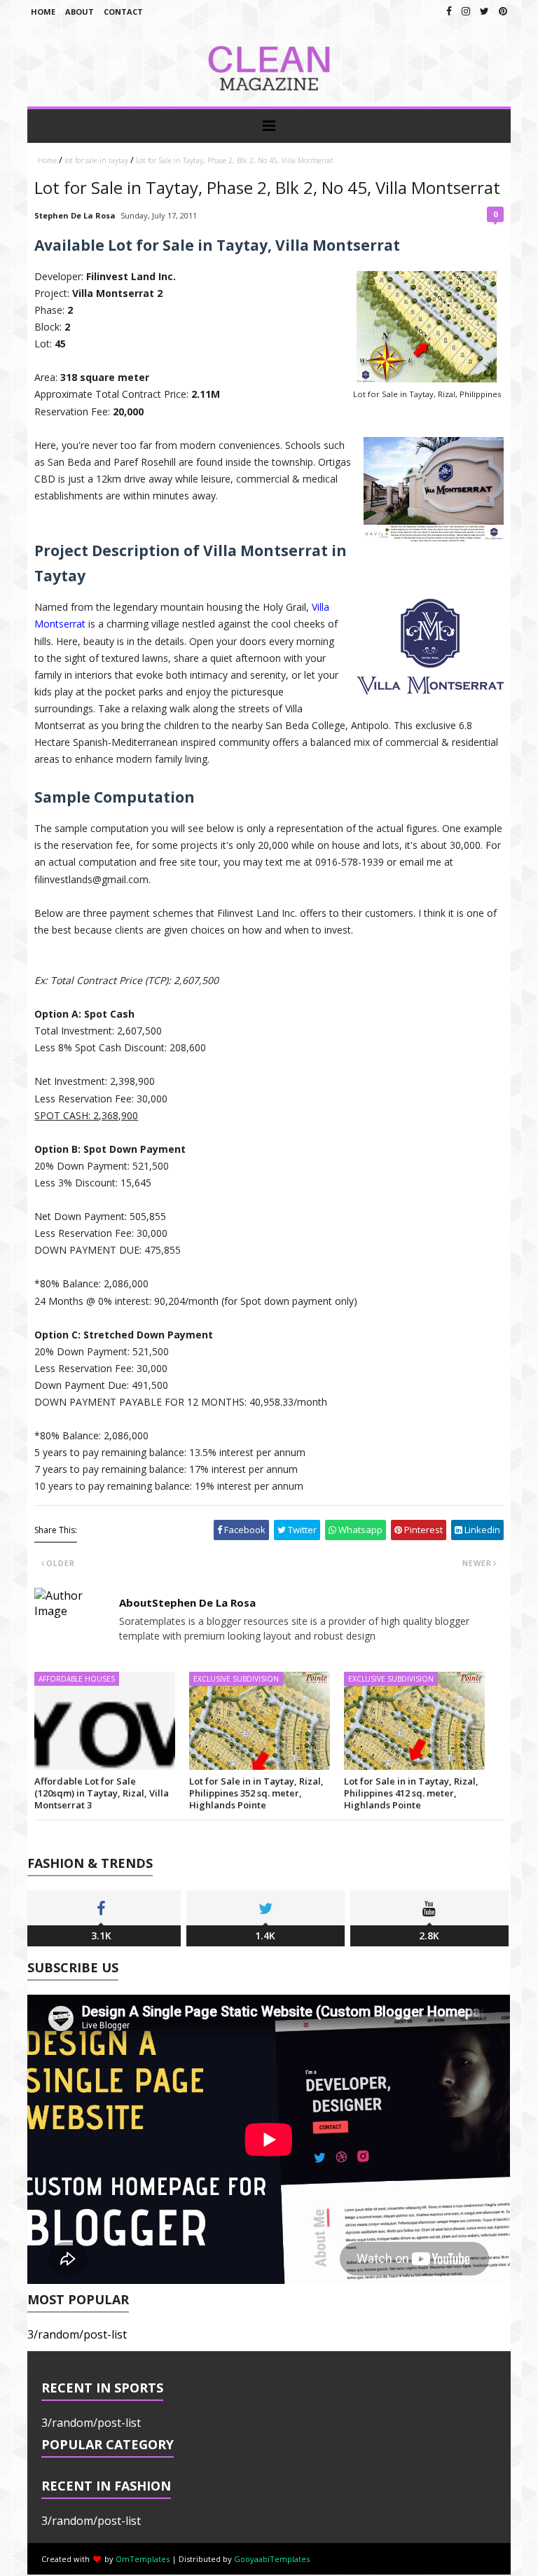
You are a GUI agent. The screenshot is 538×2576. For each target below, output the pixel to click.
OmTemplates (143, 2559)
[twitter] (484, 11)
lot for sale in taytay (96, 160)
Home (43, 12)
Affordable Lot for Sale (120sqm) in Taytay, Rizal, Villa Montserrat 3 (102, 1793)
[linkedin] (503, 11)
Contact (123, 12)
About (80, 12)
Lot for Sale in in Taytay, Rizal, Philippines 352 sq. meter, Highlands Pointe (256, 1793)
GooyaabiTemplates (272, 2559)
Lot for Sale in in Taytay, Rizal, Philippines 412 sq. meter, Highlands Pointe (411, 1793)
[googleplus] (466, 11)
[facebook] (449, 11)
